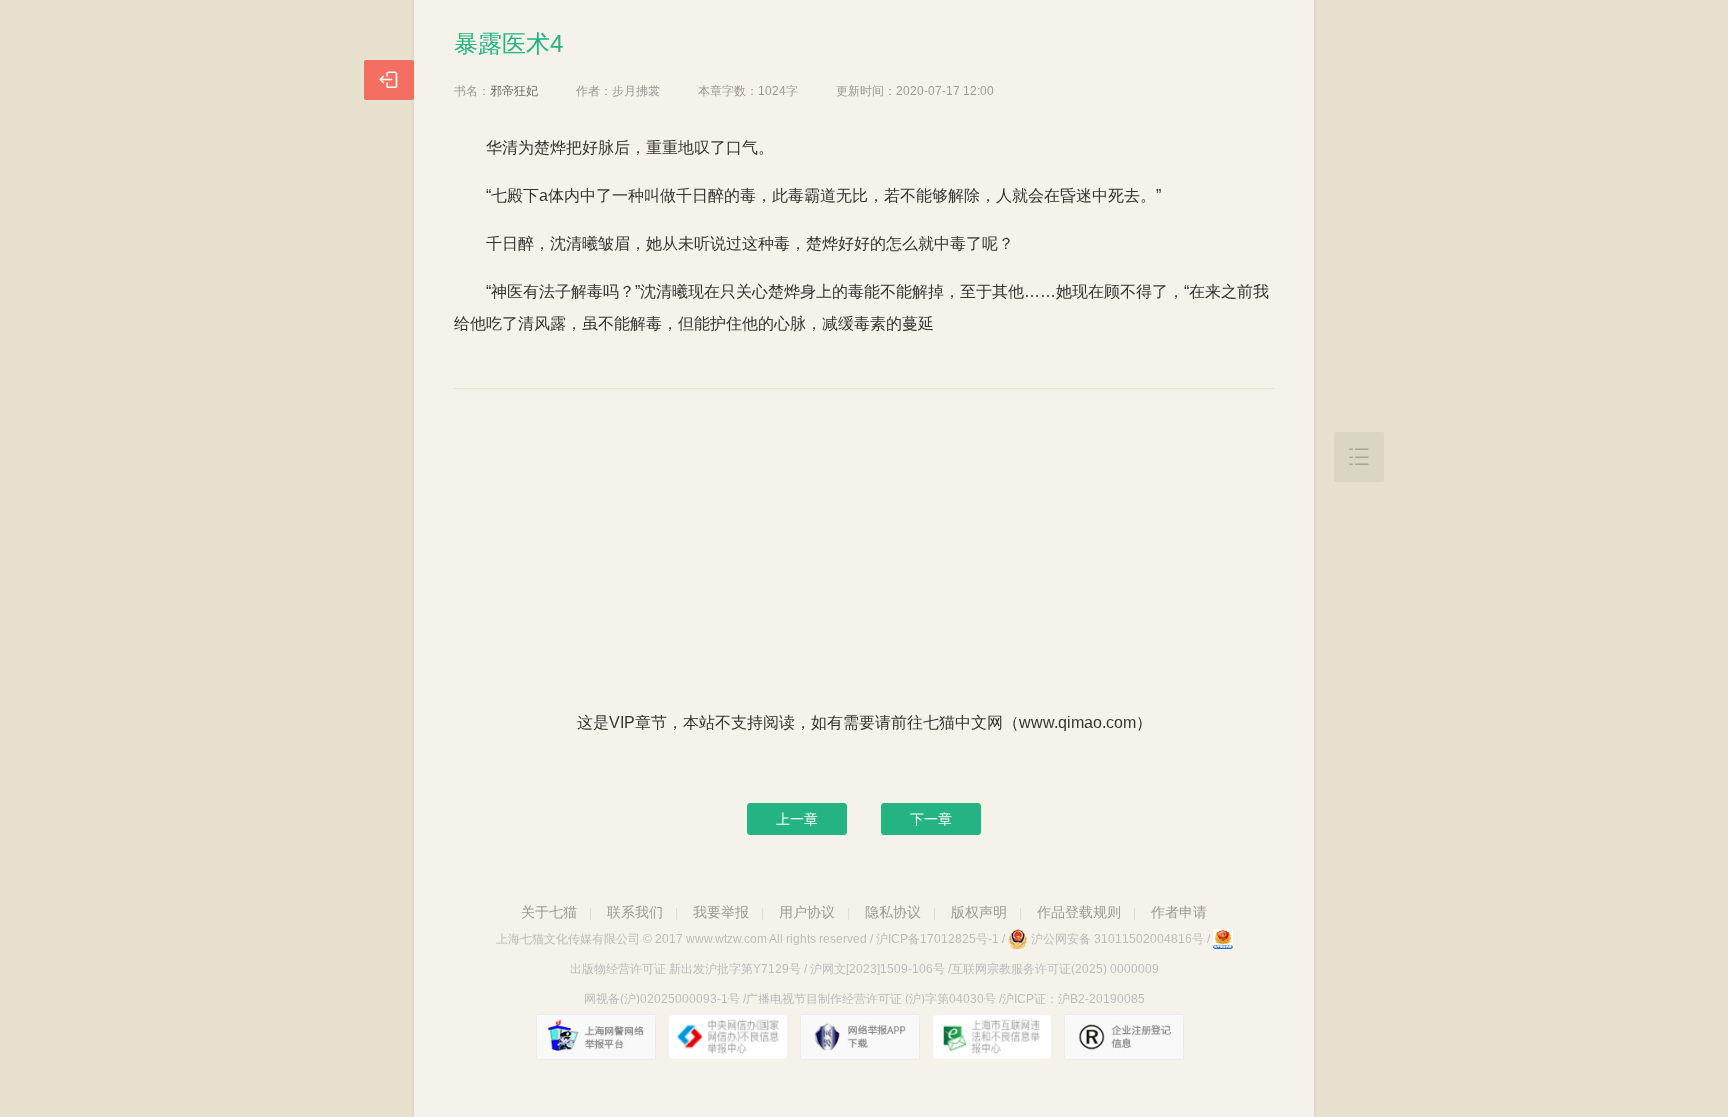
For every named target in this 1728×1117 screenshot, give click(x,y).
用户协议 (807, 912)
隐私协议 (893, 912)
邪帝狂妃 (514, 91)
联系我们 (635, 912)
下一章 (931, 819)
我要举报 (721, 912)
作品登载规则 (1079, 912)
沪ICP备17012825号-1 (937, 939)
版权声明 (979, 912)
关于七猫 (549, 912)
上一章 (797, 819)
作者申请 (1179, 912)
